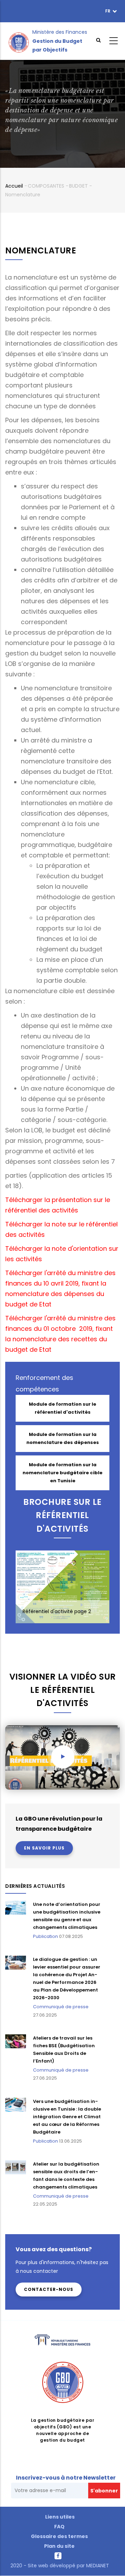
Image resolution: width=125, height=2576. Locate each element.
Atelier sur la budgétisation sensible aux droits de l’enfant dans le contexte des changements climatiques (66, 2176)
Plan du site (59, 2546)
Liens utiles (60, 2517)
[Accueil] (19, 41)
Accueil (14, 186)
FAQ (59, 2527)
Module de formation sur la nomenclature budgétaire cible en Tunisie (62, 1473)
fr (108, 11)
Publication (45, 1936)
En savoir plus (44, 1848)
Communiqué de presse (61, 2007)
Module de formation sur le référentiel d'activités (62, 1408)
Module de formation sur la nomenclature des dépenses (63, 1438)
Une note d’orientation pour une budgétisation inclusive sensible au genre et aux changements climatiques (67, 1916)
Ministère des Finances (60, 32)
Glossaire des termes (59, 2536)
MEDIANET (97, 2566)
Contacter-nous (49, 2289)
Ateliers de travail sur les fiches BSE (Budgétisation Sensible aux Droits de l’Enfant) (64, 2049)
